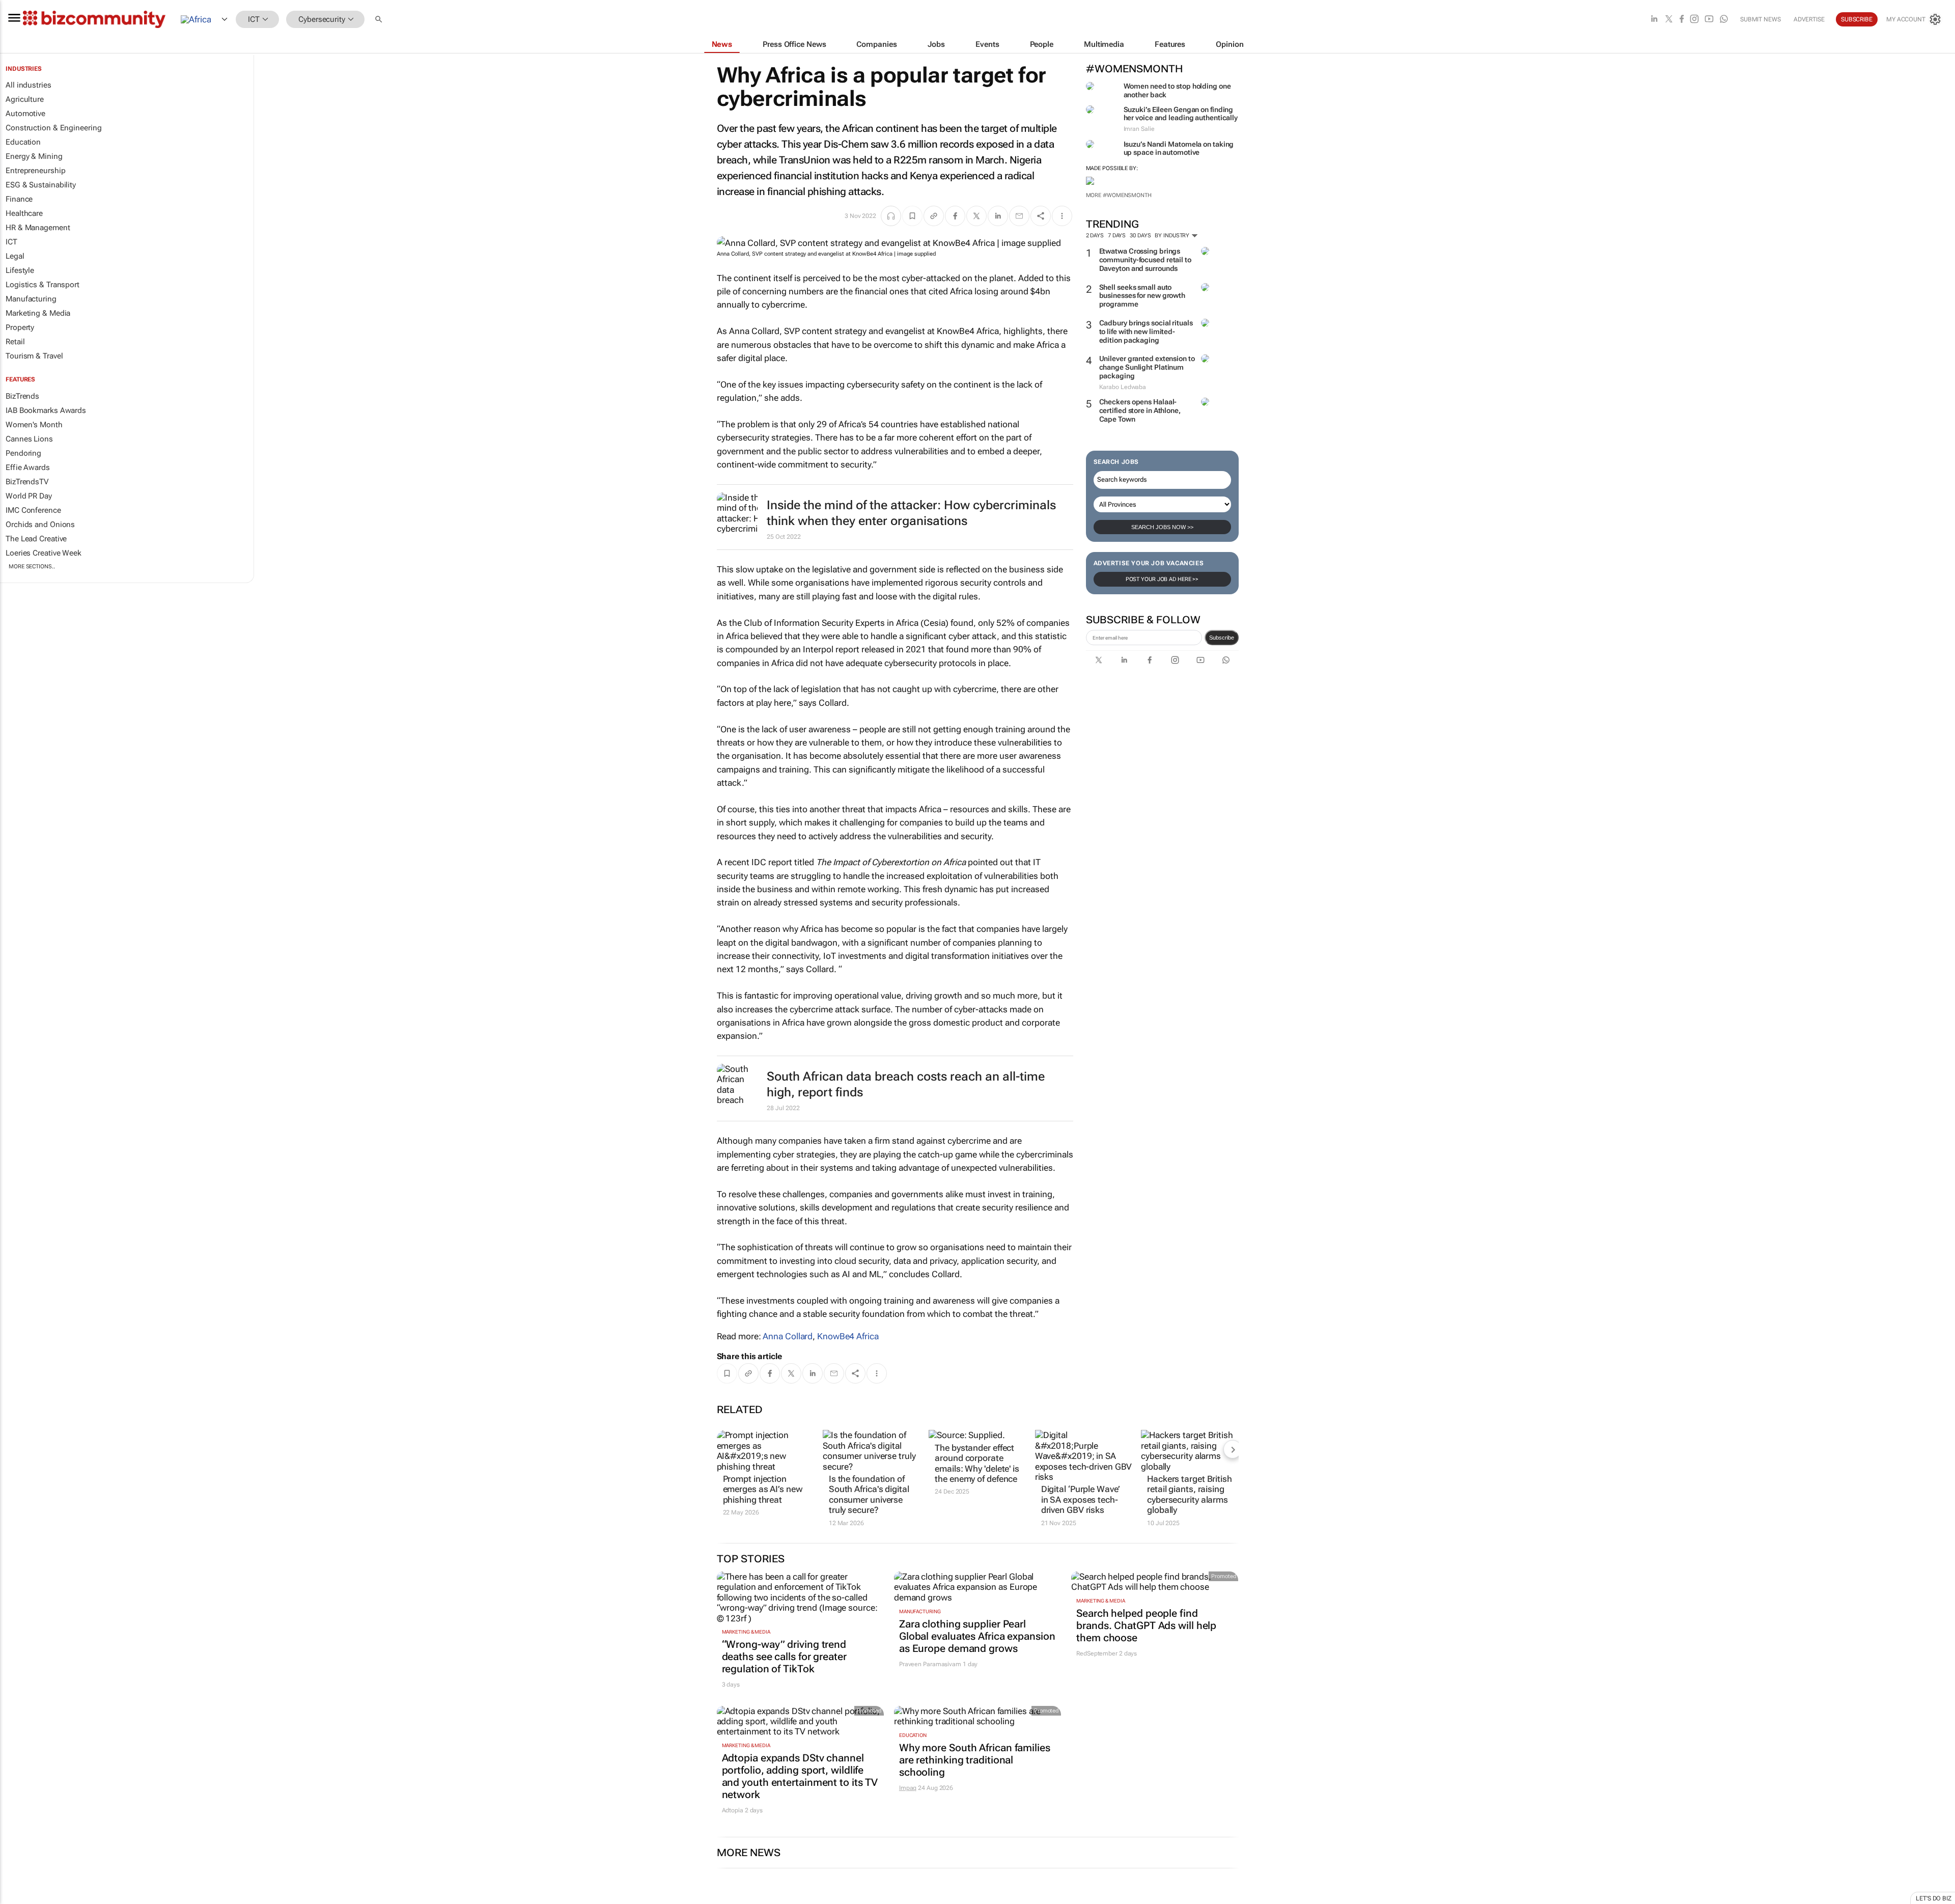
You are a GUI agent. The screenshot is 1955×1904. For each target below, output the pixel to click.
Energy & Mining (34, 156)
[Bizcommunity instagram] (1694, 20)
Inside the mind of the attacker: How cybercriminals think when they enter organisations (911, 513)
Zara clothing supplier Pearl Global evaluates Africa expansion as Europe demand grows (977, 1636)
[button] (380, 20)
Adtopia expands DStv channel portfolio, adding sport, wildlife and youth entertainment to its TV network (800, 1776)
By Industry (1173, 236)
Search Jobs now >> (1162, 527)
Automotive (25, 114)
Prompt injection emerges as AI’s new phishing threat (763, 1489)
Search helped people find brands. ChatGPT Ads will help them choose (1146, 1625)
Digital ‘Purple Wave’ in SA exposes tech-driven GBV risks (1081, 1499)
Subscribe (1222, 638)
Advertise (1809, 19)
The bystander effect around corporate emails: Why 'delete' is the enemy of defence (977, 1463)
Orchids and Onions (40, 525)
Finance (19, 199)
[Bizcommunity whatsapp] (1724, 20)
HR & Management (38, 228)
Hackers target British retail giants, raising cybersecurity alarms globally (1190, 1494)
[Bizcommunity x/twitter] (1669, 20)
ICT (11, 242)
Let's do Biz (1934, 1898)
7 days (1117, 236)
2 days (1095, 236)
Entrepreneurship (35, 171)
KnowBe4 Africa (848, 1336)
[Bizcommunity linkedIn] (1654, 20)
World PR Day (29, 496)
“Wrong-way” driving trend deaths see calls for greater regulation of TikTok (784, 1657)
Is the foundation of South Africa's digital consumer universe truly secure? (869, 1494)
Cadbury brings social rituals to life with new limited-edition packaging (1146, 332)
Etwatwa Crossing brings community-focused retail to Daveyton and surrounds (1145, 260)
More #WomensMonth (1119, 195)
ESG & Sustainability (41, 185)
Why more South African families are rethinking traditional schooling (975, 1760)
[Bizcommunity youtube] (1709, 20)
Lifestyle (20, 270)
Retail (15, 342)
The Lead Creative (36, 539)
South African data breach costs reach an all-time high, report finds (906, 1084)
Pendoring (23, 453)
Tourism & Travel (34, 356)
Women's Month (34, 425)
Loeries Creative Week (44, 553)
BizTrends (22, 396)
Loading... (19, 1899)
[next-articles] (1233, 1449)
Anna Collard (788, 1336)
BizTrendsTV (27, 482)
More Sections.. (32, 567)
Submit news (1761, 19)
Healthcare (24, 213)
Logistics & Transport (43, 285)
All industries (29, 85)
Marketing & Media (38, 313)
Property (20, 327)
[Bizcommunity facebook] (1682, 20)
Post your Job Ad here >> (1162, 579)
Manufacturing (31, 299)
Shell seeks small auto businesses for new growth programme (1142, 296)
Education (23, 142)
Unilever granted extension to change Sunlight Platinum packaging (1147, 367)
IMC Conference (33, 510)
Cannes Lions (29, 439)
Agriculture (25, 99)
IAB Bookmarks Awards (46, 410)
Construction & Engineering (53, 128)
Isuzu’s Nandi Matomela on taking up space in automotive (1179, 148)
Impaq (908, 1788)
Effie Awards (28, 467)
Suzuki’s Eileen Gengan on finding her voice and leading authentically (1181, 114)
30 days (1140, 236)
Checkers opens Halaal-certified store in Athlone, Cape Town (1140, 410)
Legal (15, 256)
